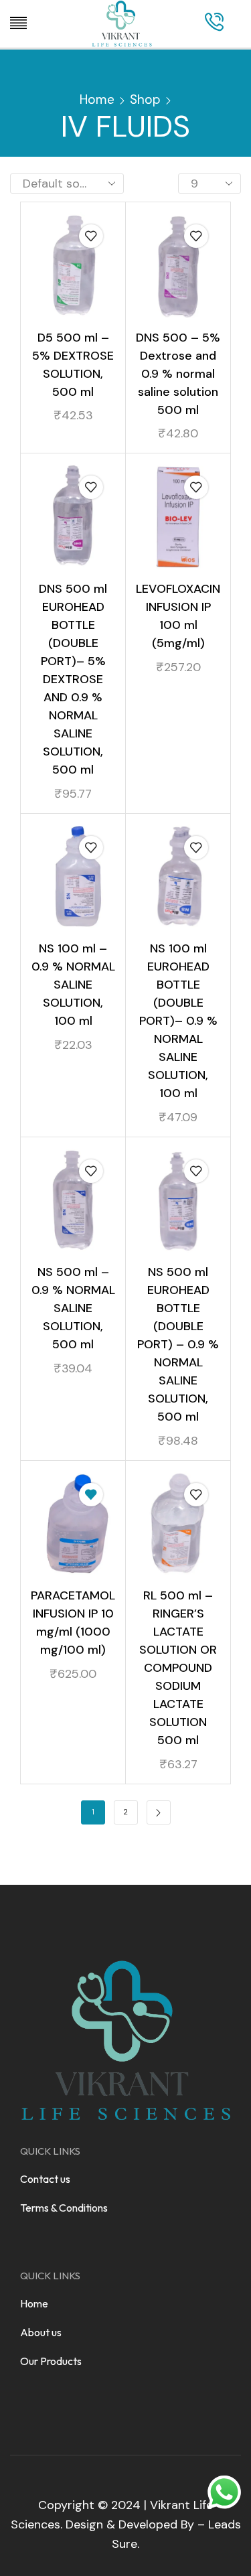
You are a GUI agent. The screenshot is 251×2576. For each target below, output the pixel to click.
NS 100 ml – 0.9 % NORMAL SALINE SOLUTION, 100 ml (73, 985)
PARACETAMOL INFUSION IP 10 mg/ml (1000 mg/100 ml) (73, 1623)
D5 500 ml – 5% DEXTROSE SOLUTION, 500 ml (73, 365)
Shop (145, 99)
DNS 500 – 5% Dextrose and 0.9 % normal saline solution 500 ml (178, 374)
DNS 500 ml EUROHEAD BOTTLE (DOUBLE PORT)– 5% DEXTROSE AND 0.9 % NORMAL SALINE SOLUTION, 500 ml (73, 679)
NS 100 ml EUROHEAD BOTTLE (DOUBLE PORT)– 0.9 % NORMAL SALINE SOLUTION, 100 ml (178, 1021)
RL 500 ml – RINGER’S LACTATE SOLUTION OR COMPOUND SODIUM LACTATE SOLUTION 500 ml (178, 1668)
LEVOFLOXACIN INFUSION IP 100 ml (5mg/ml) (178, 616)
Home (97, 99)
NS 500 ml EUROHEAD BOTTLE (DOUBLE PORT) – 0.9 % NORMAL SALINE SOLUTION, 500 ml (178, 1344)
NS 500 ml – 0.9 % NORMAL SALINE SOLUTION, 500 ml (73, 1308)
